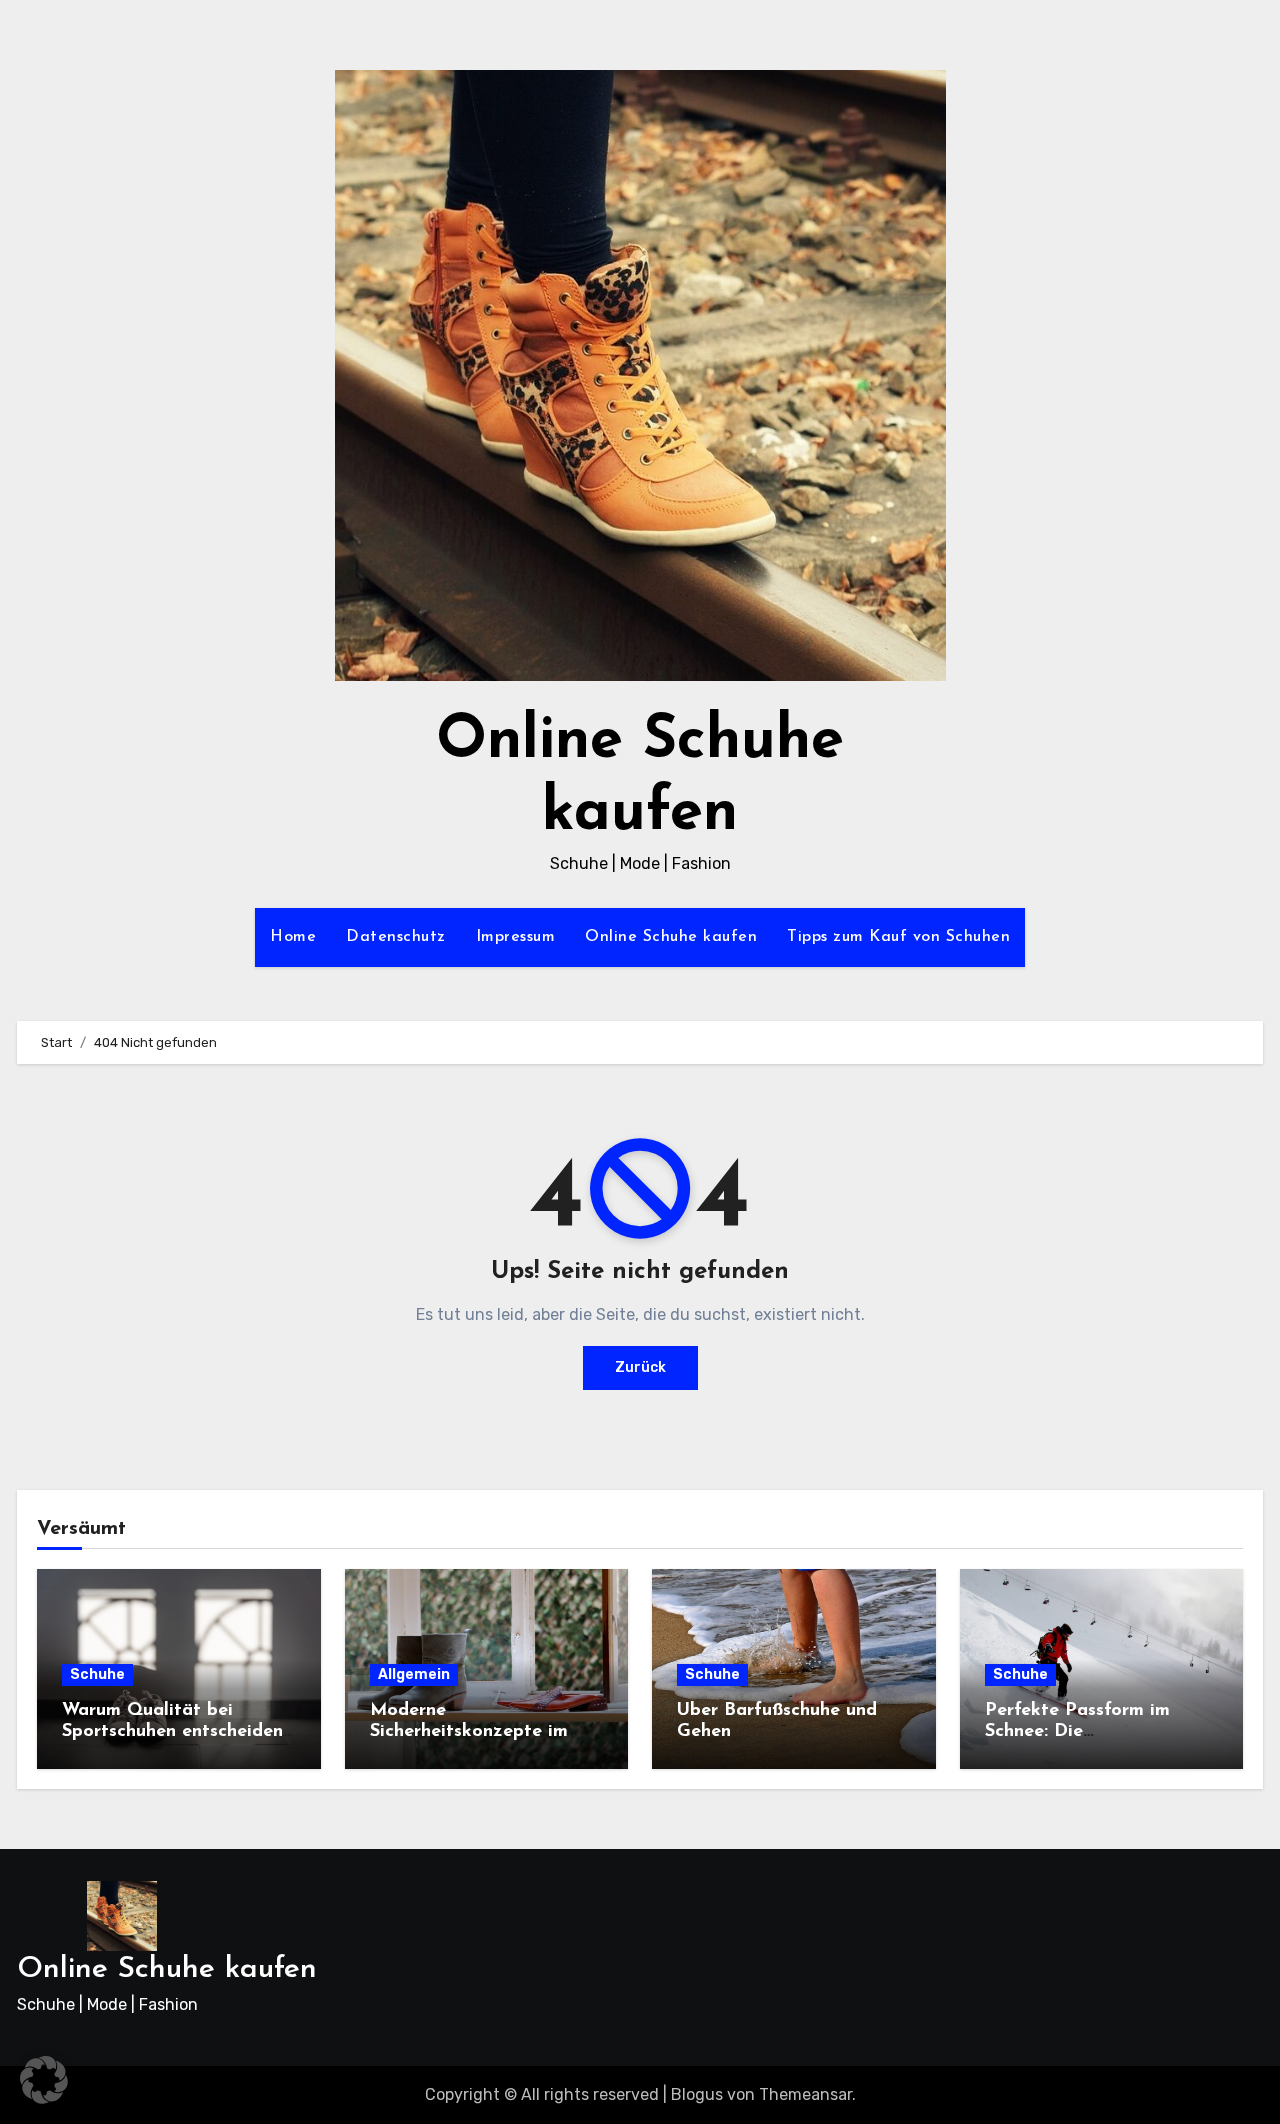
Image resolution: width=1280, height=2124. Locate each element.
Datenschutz (396, 937)
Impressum (516, 937)
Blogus (697, 2094)
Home (293, 937)
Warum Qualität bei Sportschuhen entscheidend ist (178, 1732)
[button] (44, 2080)
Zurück (640, 1367)
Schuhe (97, 1674)
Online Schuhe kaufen (671, 937)
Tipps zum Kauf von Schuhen (898, 937)
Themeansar (805, 2094)
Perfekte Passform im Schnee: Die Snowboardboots (1077, 1732)
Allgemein (414, 1674)
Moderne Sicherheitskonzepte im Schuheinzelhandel (469, 1732)
